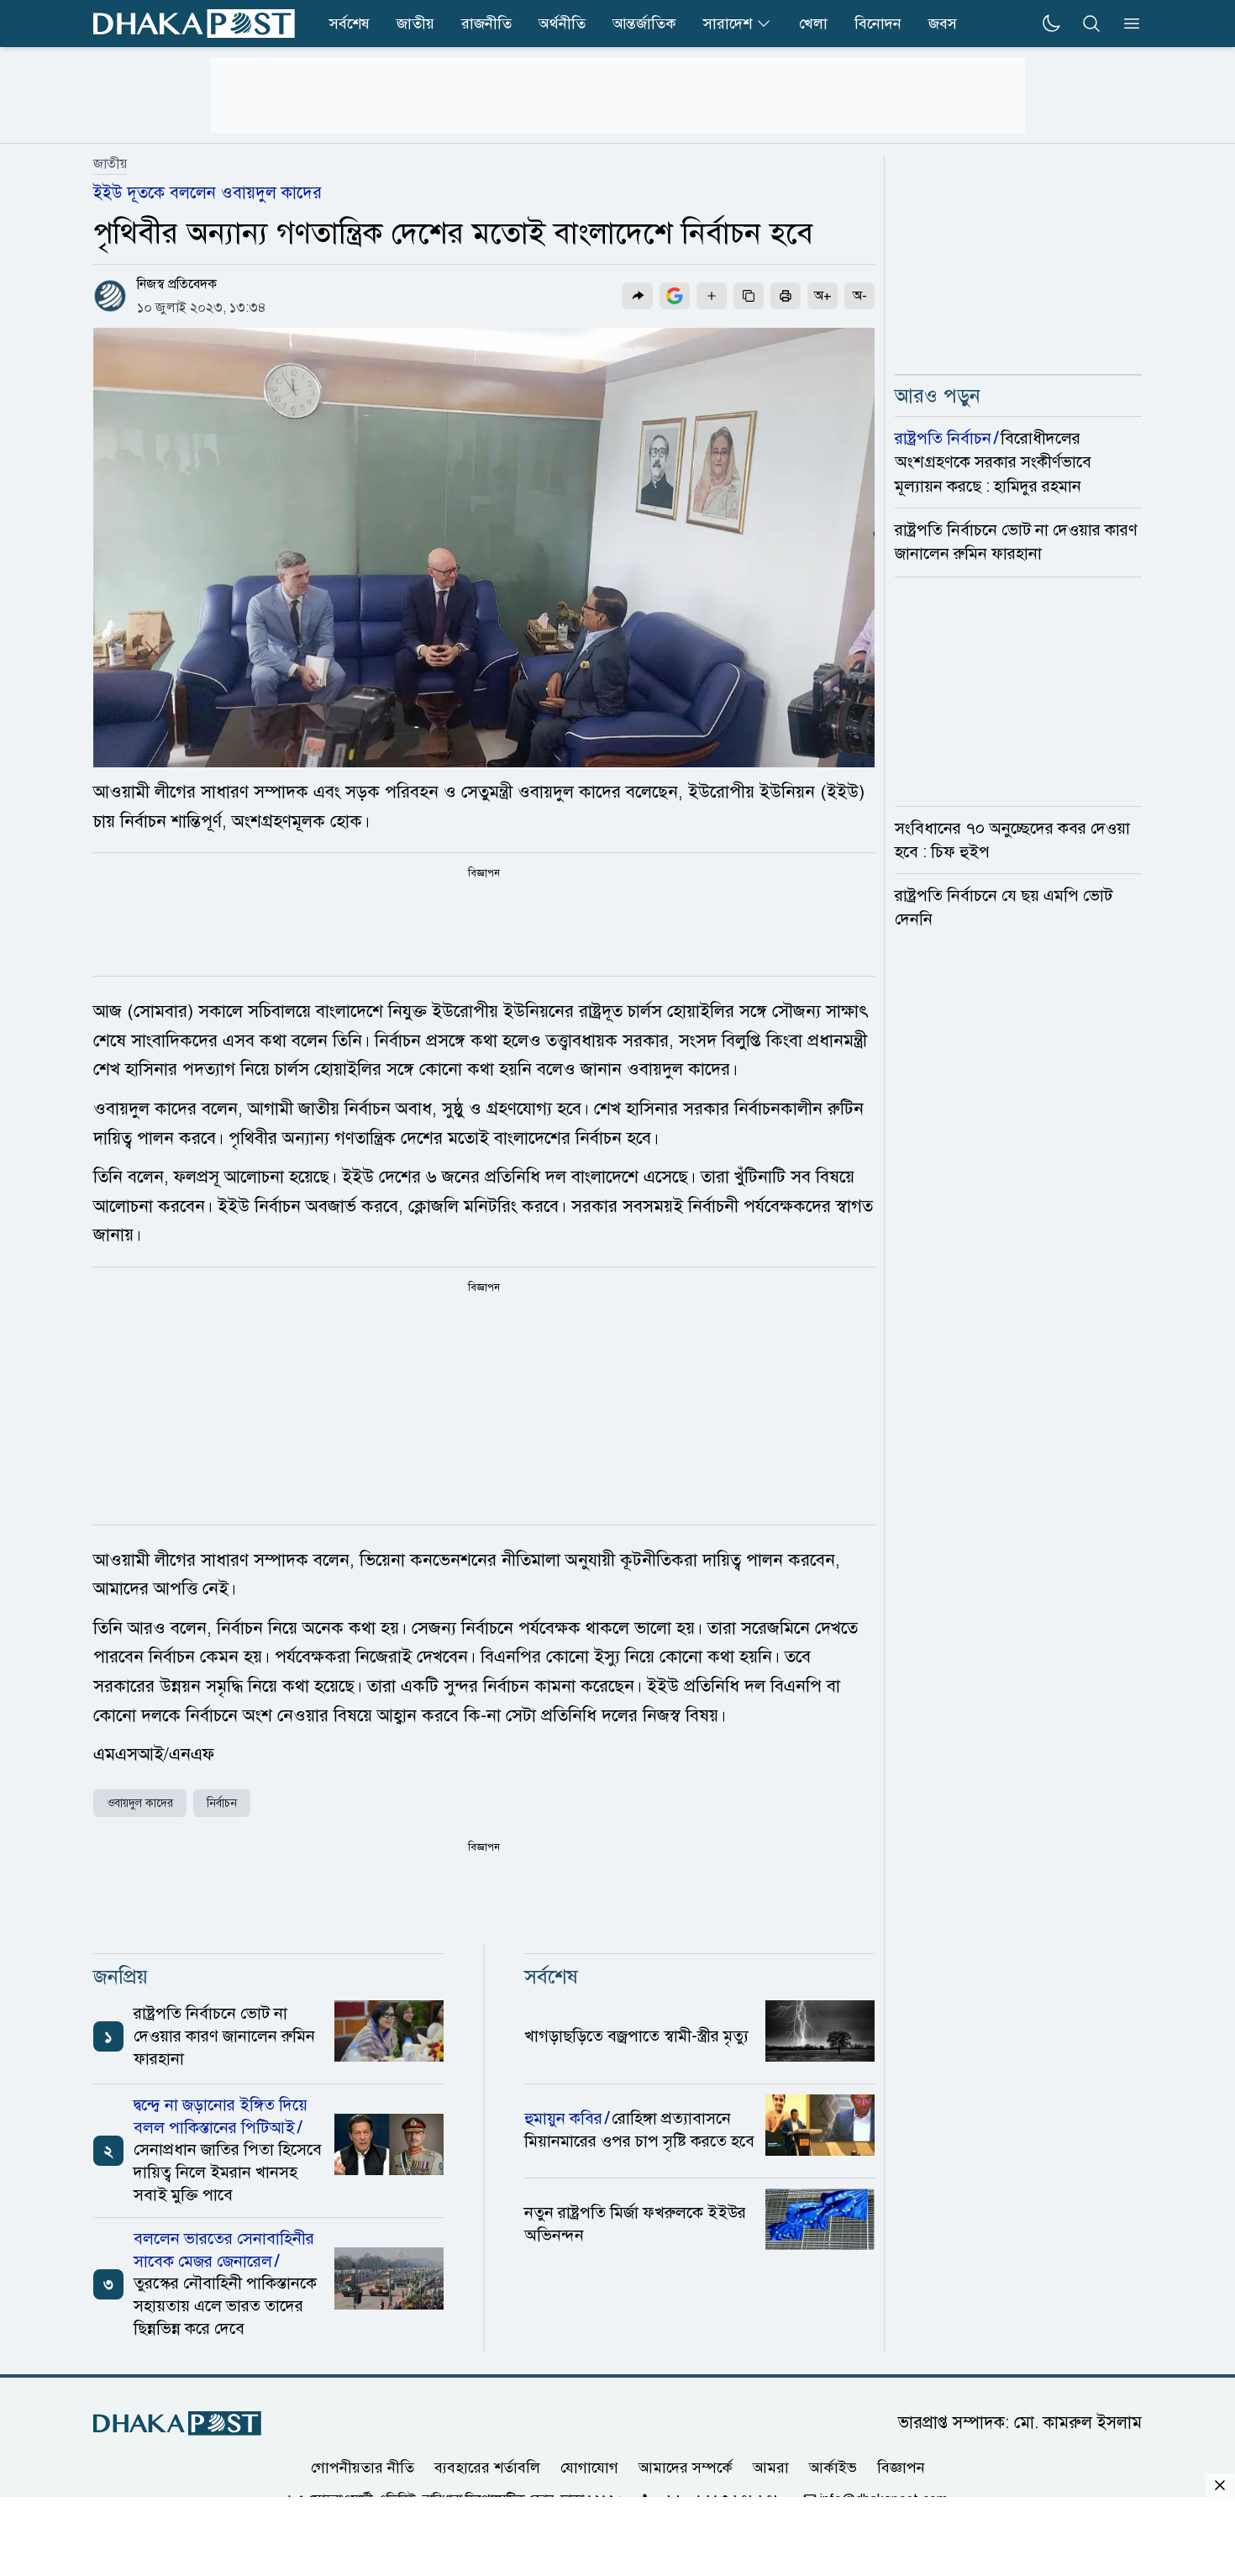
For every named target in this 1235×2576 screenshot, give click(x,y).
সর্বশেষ (349, 24)
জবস (943, 24)
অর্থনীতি (562, 24)
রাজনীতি (486, 24)
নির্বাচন (222, 1803)
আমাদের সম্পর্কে (686, 2467)
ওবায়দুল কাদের (140, 1803)
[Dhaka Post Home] (177, 2423)
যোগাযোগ (589, 2467)
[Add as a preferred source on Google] (675, 296)
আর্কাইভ (833, 2467)
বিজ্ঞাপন (901, 2467)
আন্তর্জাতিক (644, 24)
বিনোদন (878, 24)
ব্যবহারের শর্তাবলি (487, 2467)
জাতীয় (110, 164)
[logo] (194, 24)
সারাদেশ (728, 24)
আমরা (771, 2467)
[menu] (1127, 24)
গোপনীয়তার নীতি (363, 2467)
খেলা (813, 24)
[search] (1091, 24)
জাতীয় (415, 24)
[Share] (638, 296)
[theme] (1051, 24)
